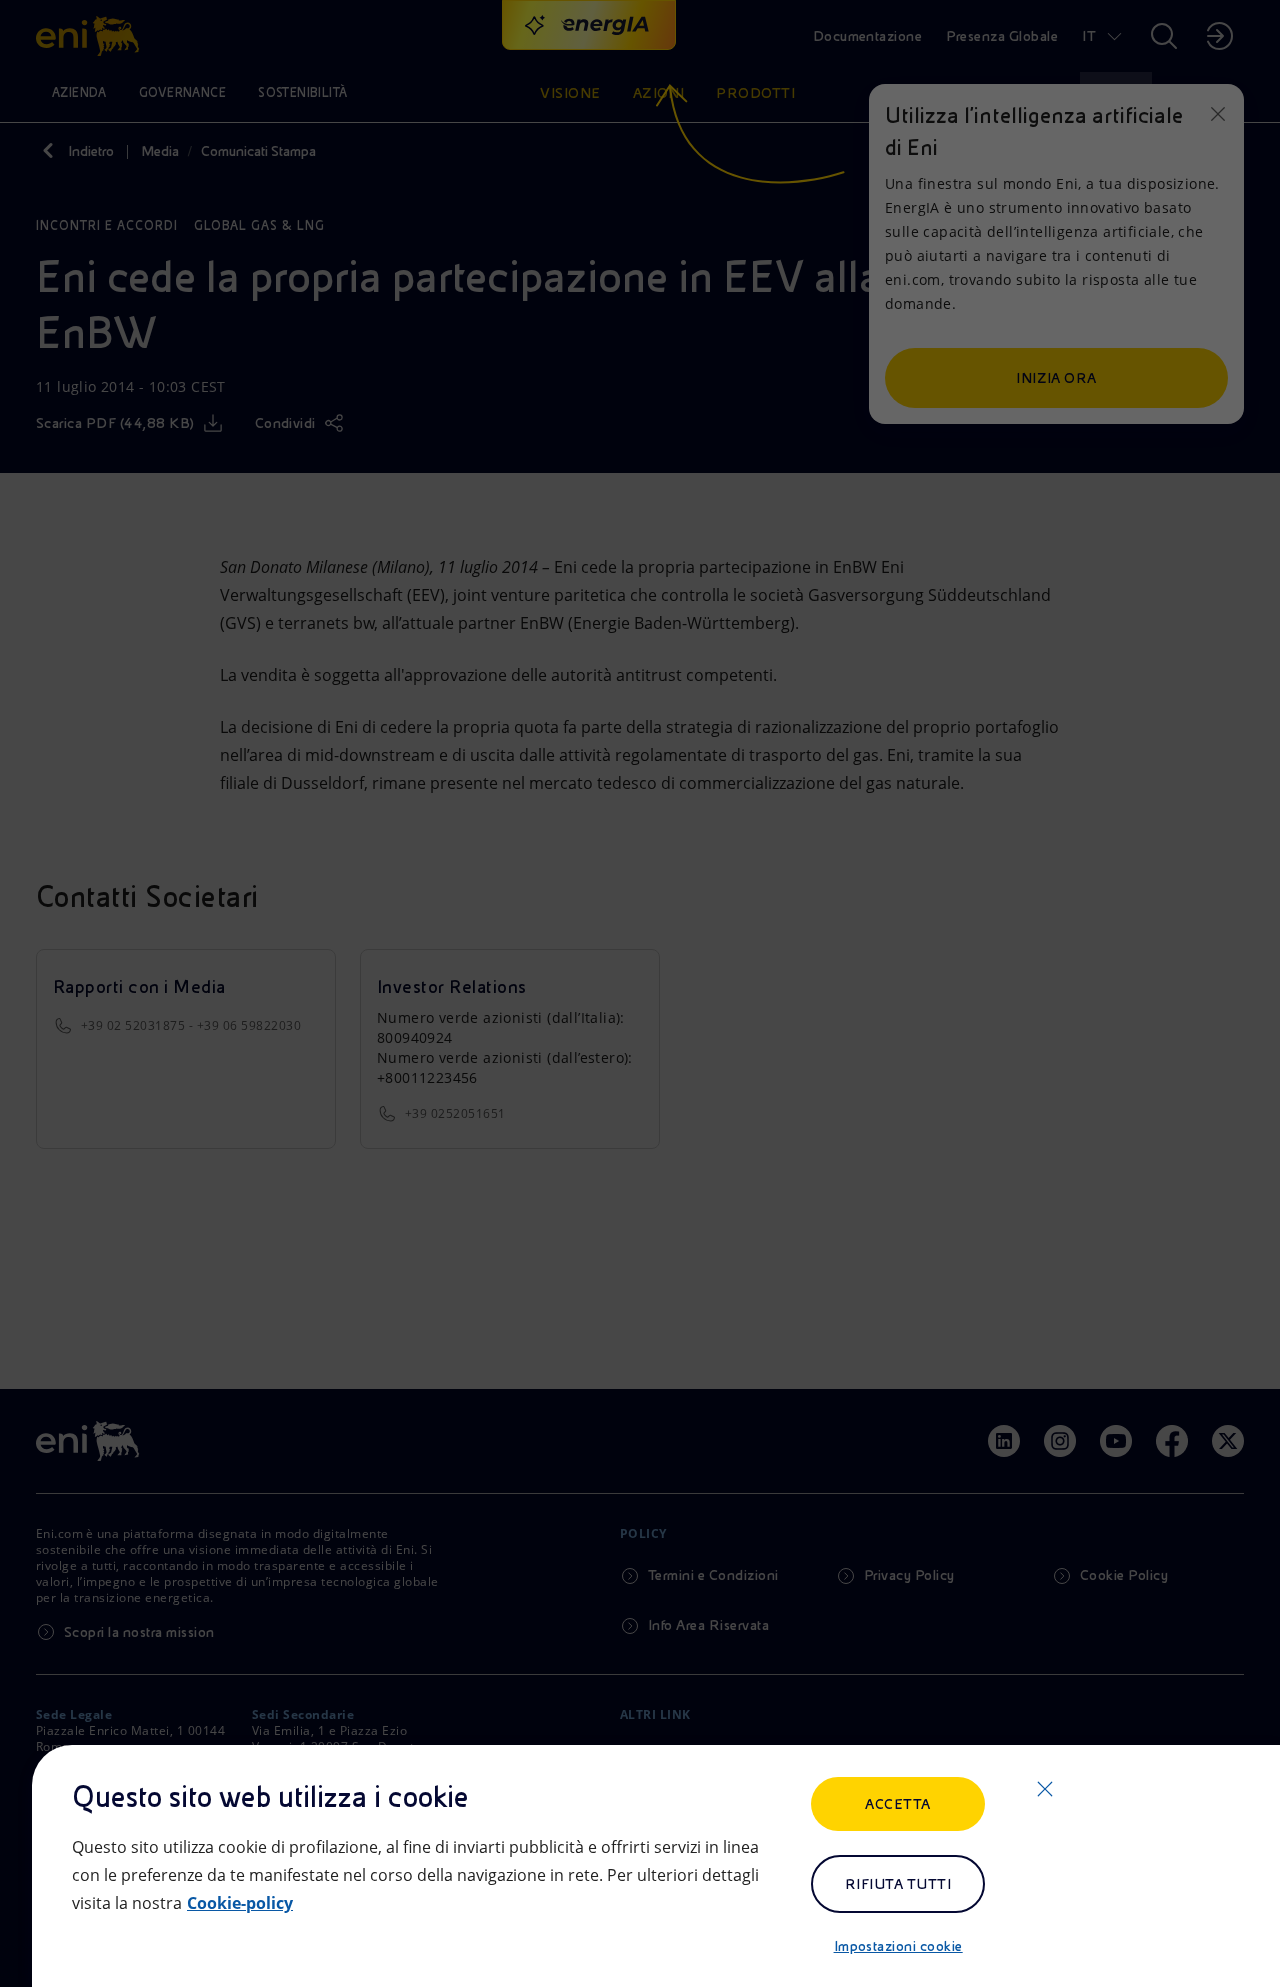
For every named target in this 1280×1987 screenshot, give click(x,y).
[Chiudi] (1045, 1789)
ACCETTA (897, 1804)
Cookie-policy (240, 1903)
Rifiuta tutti (898, 1884)
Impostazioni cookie (898, 1946)
